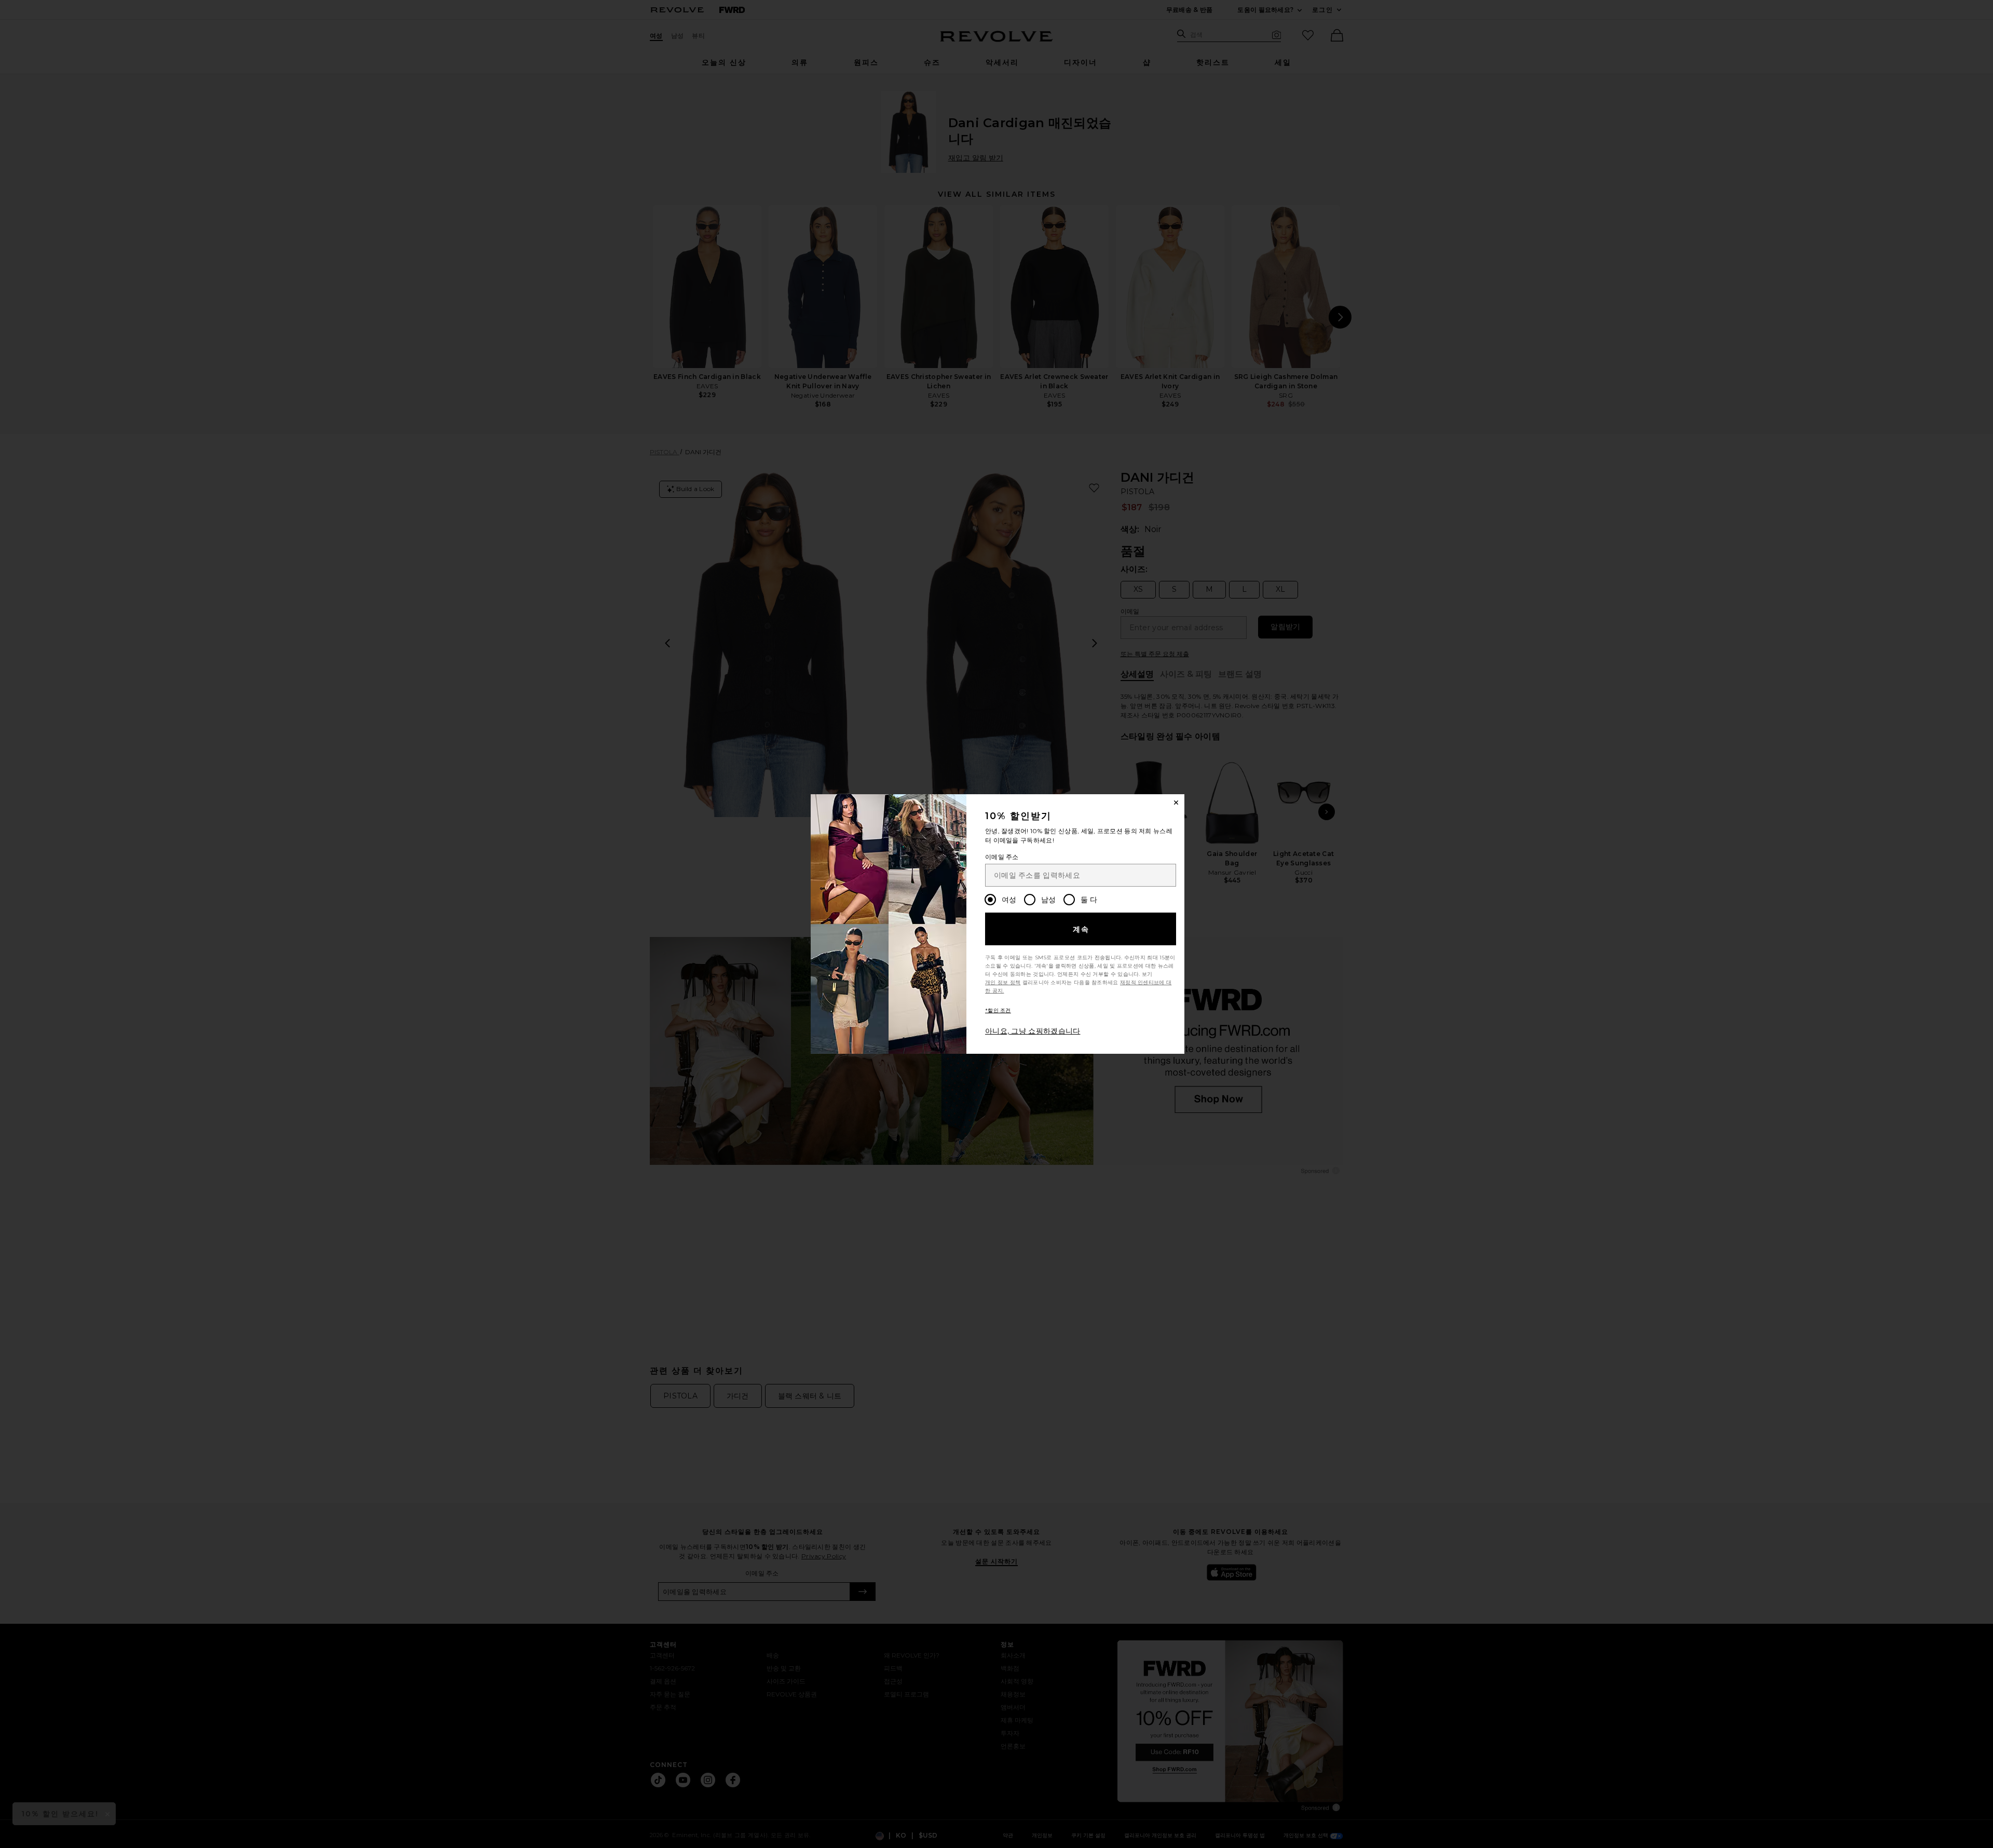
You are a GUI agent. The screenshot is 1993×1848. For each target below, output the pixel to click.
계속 (1081, 929)
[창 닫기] (1176, 803)
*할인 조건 (998, 1010)
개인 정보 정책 (1003, 982)
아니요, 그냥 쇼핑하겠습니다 (1033, 1031)
